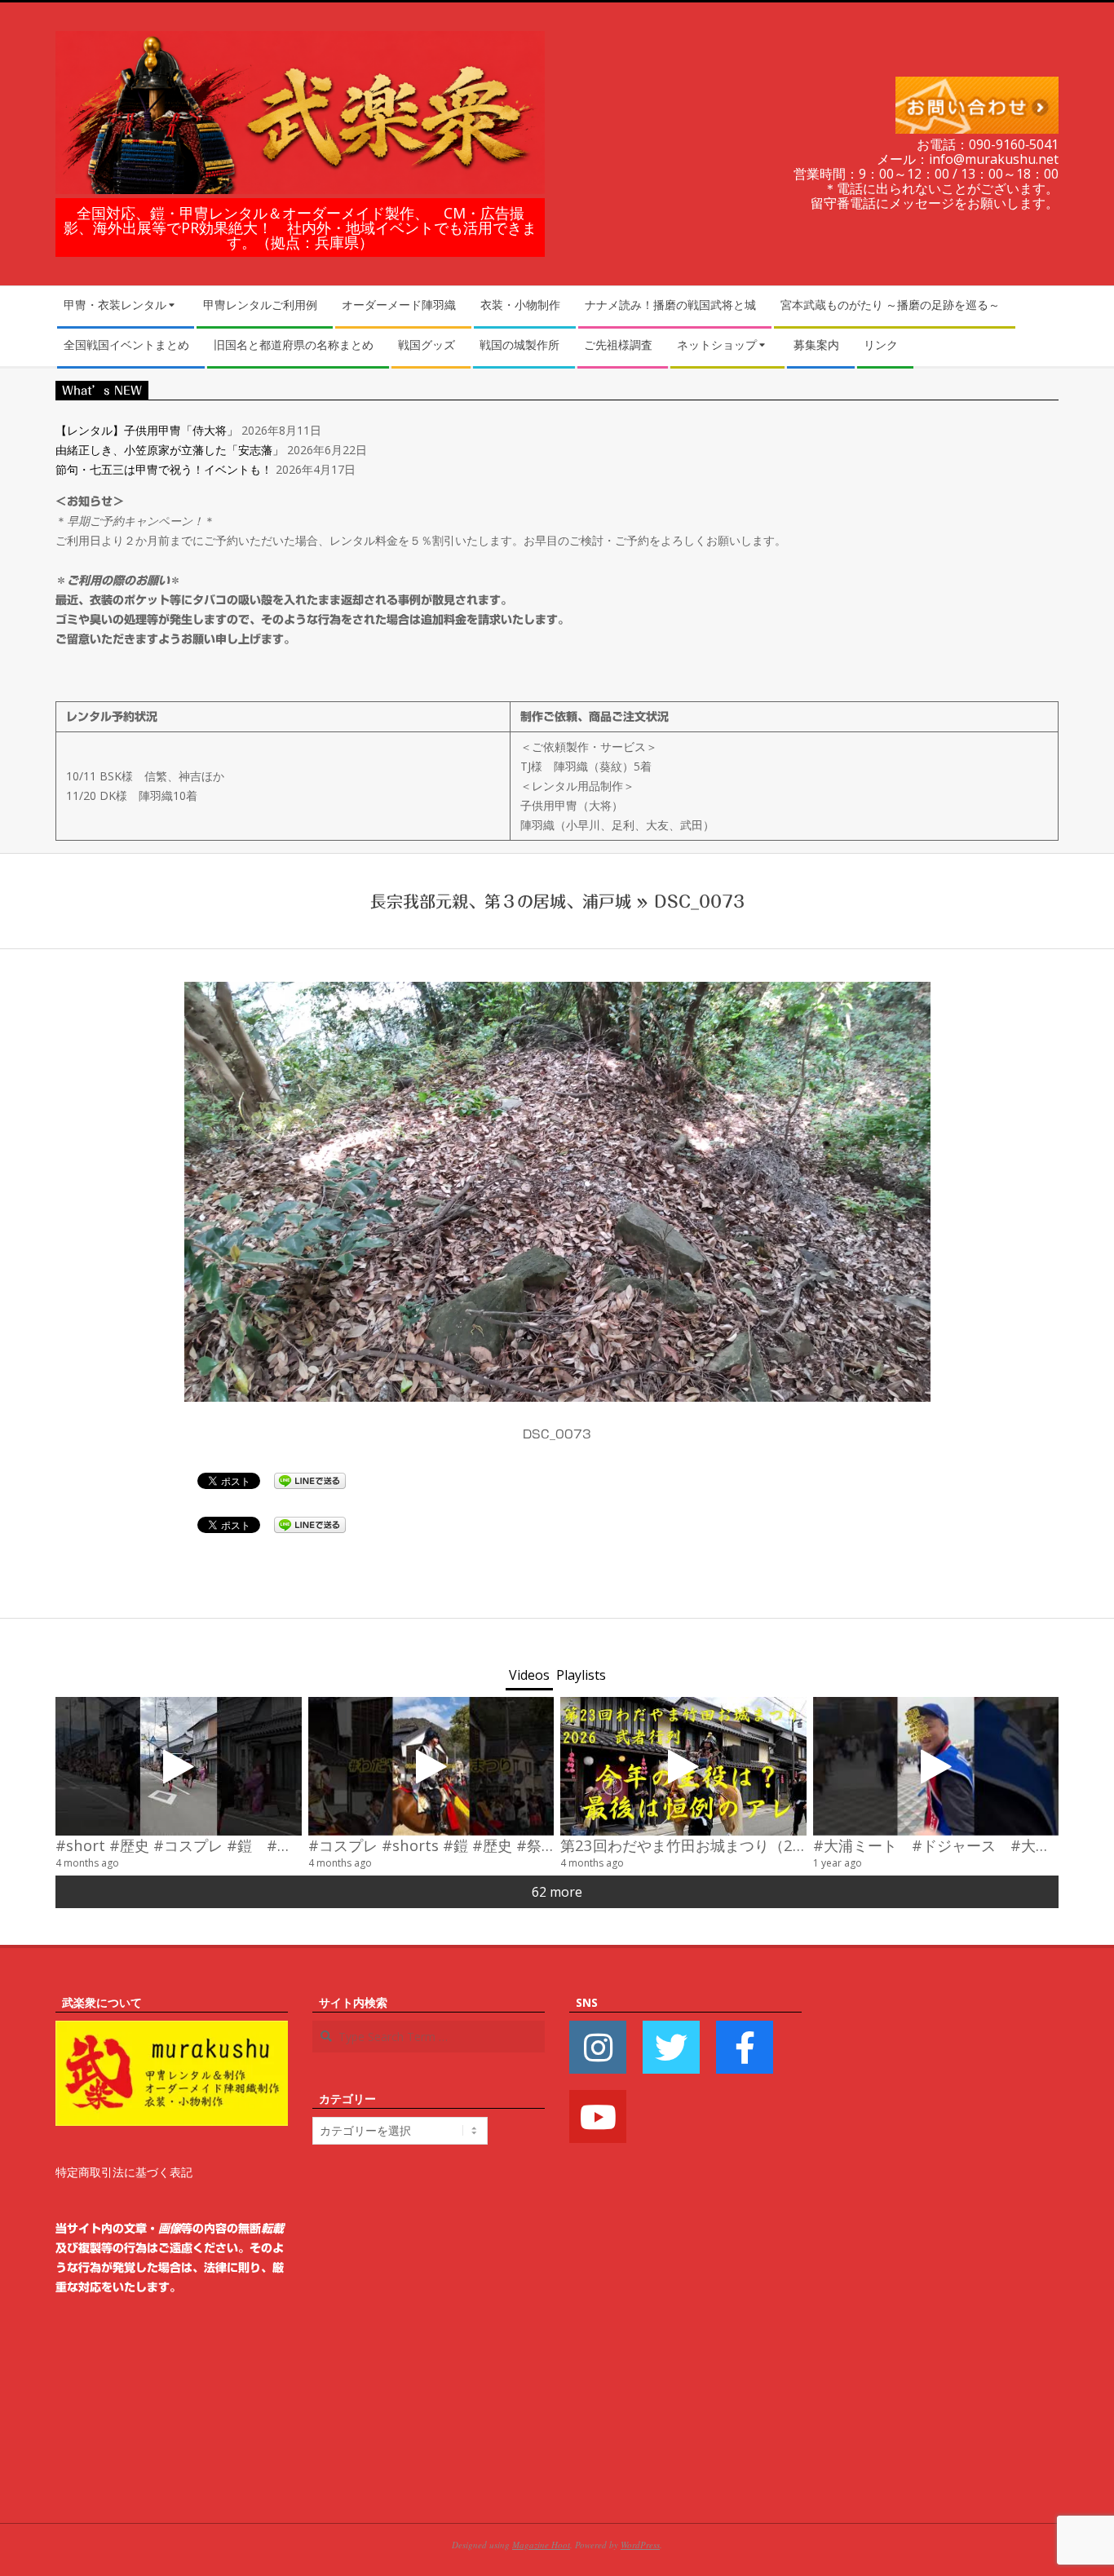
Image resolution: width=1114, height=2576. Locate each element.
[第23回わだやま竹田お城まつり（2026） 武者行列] (683, 1766)
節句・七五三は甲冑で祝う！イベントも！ (164, 469)
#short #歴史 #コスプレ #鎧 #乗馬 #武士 (203, 1845)
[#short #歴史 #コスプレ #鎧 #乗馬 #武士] (179, 1766)
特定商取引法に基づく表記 (124, 2172)
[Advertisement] (942, 2238)
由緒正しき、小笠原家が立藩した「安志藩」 (170, 450)
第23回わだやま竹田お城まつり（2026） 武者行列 (734, 1845)
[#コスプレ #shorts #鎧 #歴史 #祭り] (431, 1766)
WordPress (640, 2545)
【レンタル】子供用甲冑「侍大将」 (147, 430)
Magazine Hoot (541, 2545)
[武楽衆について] (172, 2030)
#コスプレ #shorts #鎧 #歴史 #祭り (432, 1845)
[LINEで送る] (310, 1480)
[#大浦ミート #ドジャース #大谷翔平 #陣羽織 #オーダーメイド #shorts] (936, 1766)
